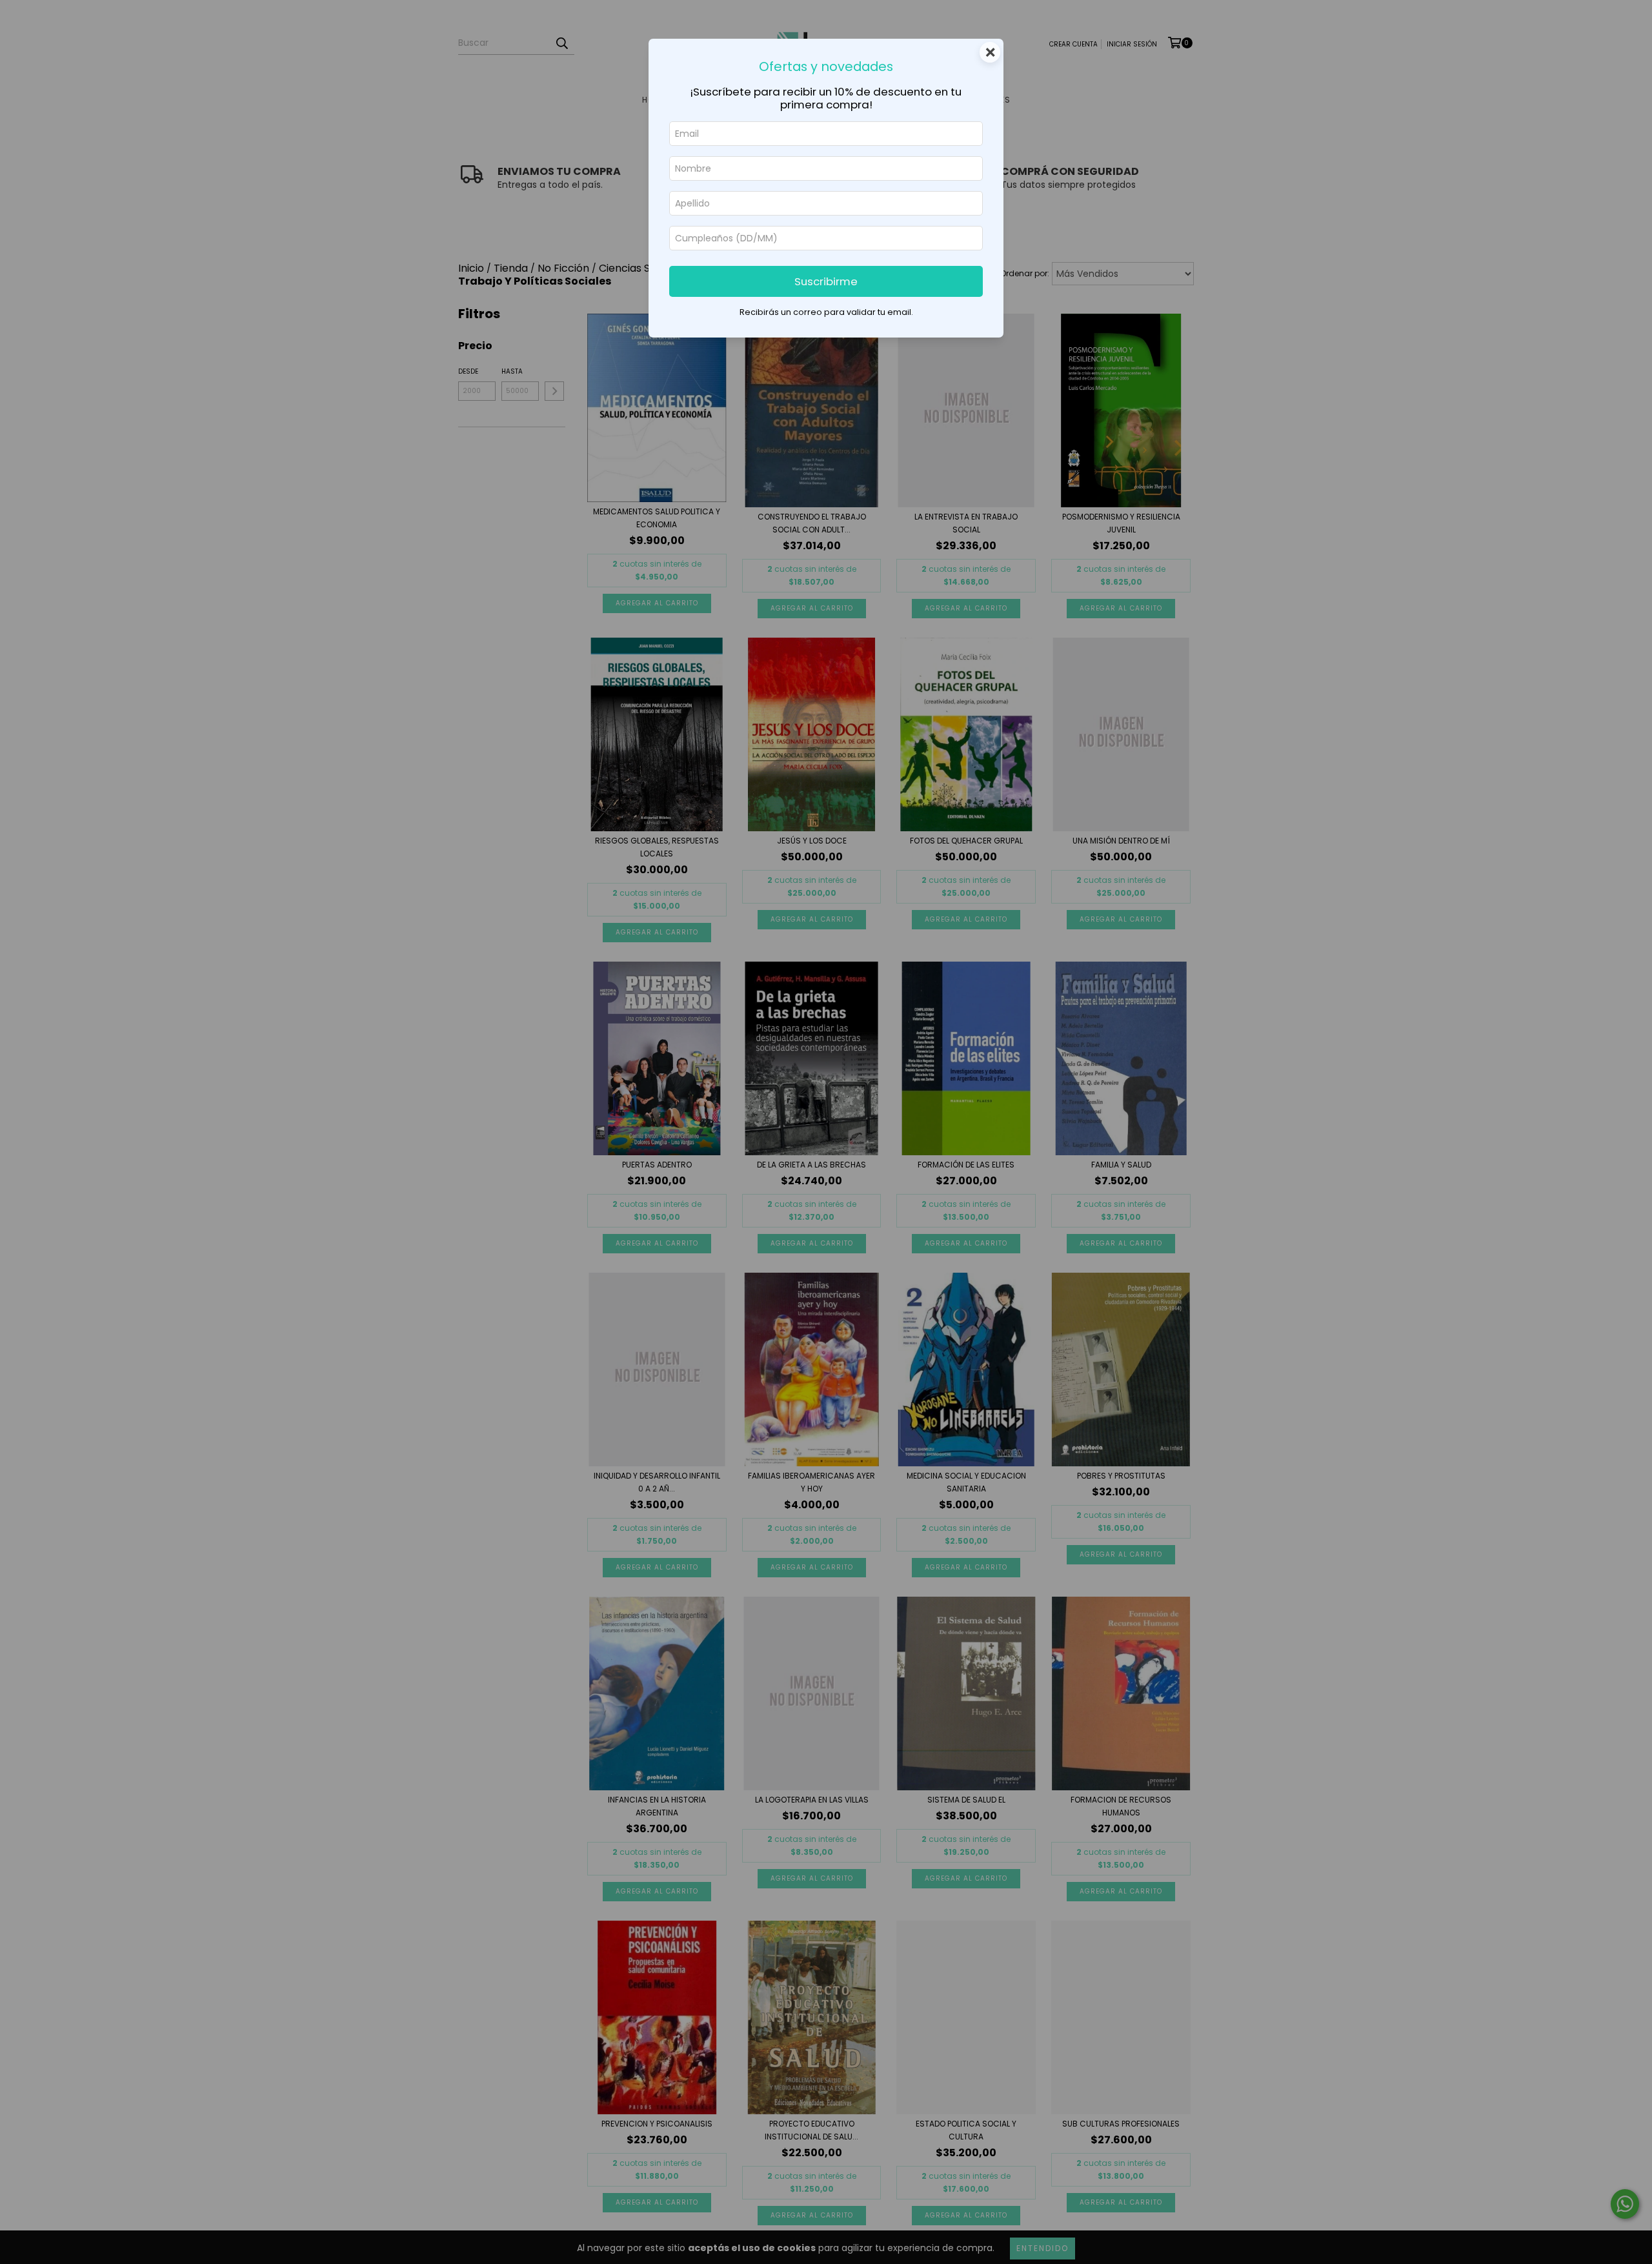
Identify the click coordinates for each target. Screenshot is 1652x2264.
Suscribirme (826, 281)
